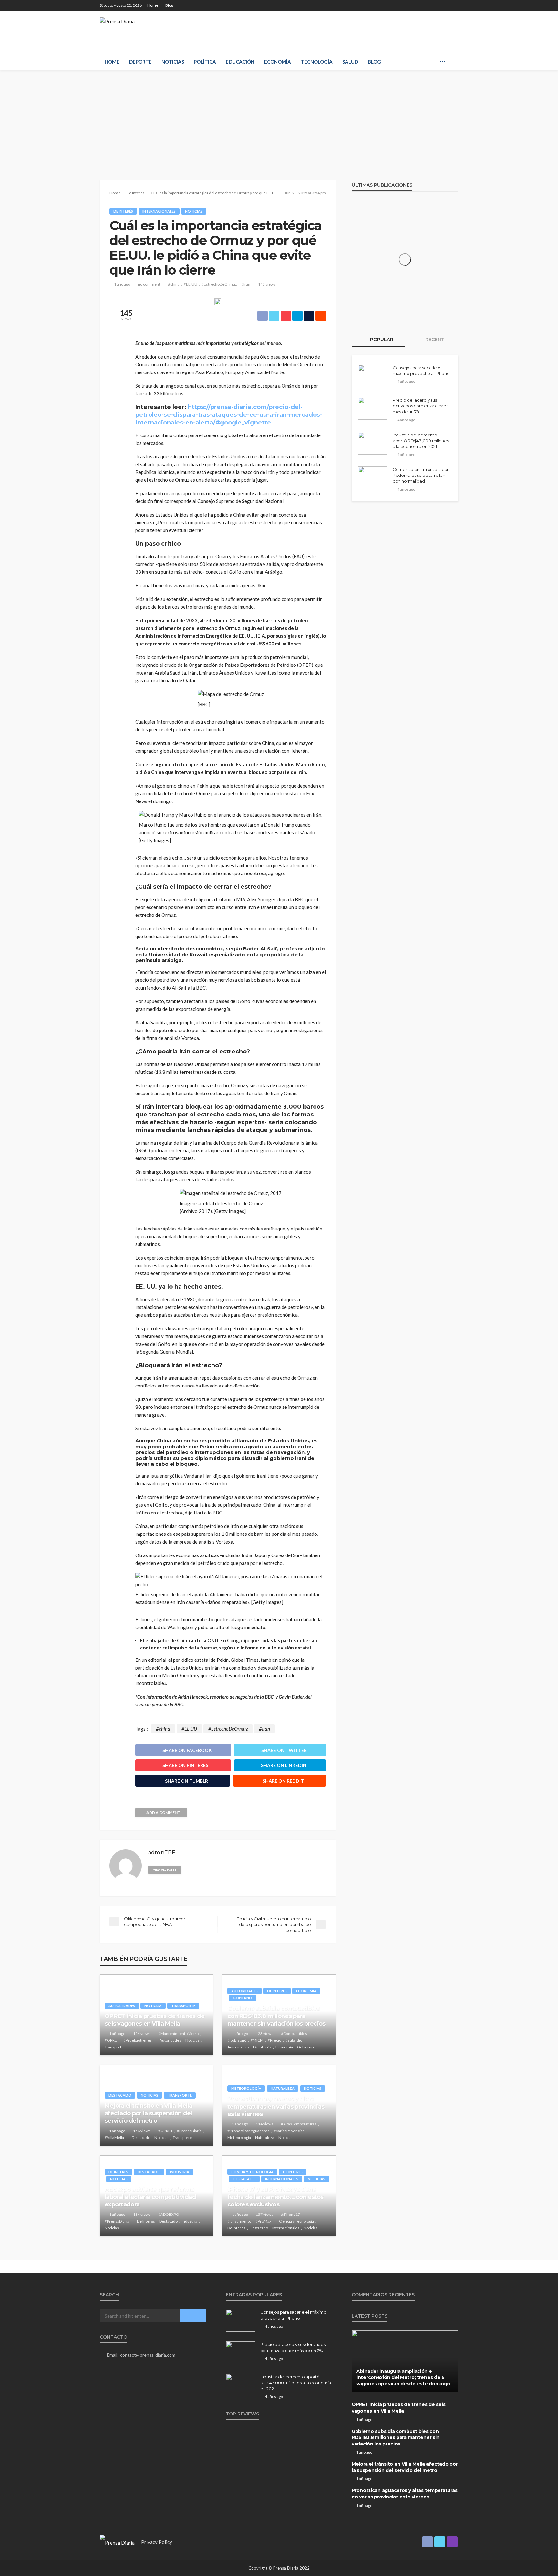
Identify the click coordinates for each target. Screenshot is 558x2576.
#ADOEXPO (169, 2214)
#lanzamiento (239, 2221)
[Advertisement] (279, 119)
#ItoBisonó (237, 2040)
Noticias (173, 62)
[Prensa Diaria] (117, 23)
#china (174, 284)
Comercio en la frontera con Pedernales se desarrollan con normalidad (421, 475)
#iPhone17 (290, 2214)
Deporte (140, 62)
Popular (381, 340)
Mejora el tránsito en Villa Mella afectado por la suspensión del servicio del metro (148, 2113)
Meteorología (246, 2088)
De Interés (123, 211)
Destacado (120, 2095)
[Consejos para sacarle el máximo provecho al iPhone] (373, 376)
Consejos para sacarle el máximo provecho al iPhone (421, 371)
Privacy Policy (157, 2542)
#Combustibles (294, 2033)
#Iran (246, 284)
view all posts (165, 1870)
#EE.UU (191, 284)
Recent (434, 340)
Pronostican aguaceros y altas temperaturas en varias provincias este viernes (276, 2106)
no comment (149, 284)
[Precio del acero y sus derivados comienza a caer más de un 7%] (373, 408)
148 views (142, 2131)
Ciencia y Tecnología (252, 2172)
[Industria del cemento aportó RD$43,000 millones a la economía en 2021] (373, 443)
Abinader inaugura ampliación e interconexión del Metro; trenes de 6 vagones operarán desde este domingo (403, 2377)
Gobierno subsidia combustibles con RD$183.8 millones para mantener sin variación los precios (276, 2016)
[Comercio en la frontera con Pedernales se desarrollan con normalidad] (373, 478)
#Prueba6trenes (138, 2040)
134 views (142, 2214)
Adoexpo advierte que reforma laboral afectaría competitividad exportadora (150, 2197)
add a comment (163, 1812)
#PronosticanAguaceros (248, 2131)
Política (205, 62)
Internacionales (159, 211)
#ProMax (263, 2221)
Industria (180, 2172)
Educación (240, 62)
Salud (350, 62)
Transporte (183, 2006)
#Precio (274, 2040)
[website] (189, 1869)
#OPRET (112, 2040)
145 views (267, 284)
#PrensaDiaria (189, 2131)
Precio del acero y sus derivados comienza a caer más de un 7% (420, 406)
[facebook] (437, 5)
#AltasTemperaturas (299, 2124)
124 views (142, 2033)
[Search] (453, 62)
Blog (169, 5)
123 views (264, 2033)
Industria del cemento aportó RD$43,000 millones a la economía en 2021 (421, 441)
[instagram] (454, 5)
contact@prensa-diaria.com (148, 2355)
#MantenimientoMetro (178, 2033)
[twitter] (446, 5)
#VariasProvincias (289, 2131)
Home (153, 5)
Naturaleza (283, 2088)
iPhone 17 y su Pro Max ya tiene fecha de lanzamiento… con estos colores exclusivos (275, 2197)
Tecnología (317, 62)
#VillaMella (114, 2137)
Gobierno (243, 1998)
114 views (264, 2124)
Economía (278, 62)
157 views (264, 2214)
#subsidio (294, 2040)
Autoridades (122, 2006)
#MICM (257, 2040)
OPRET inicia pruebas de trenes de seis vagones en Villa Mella (155, 2020)
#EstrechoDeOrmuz (219, 284)
